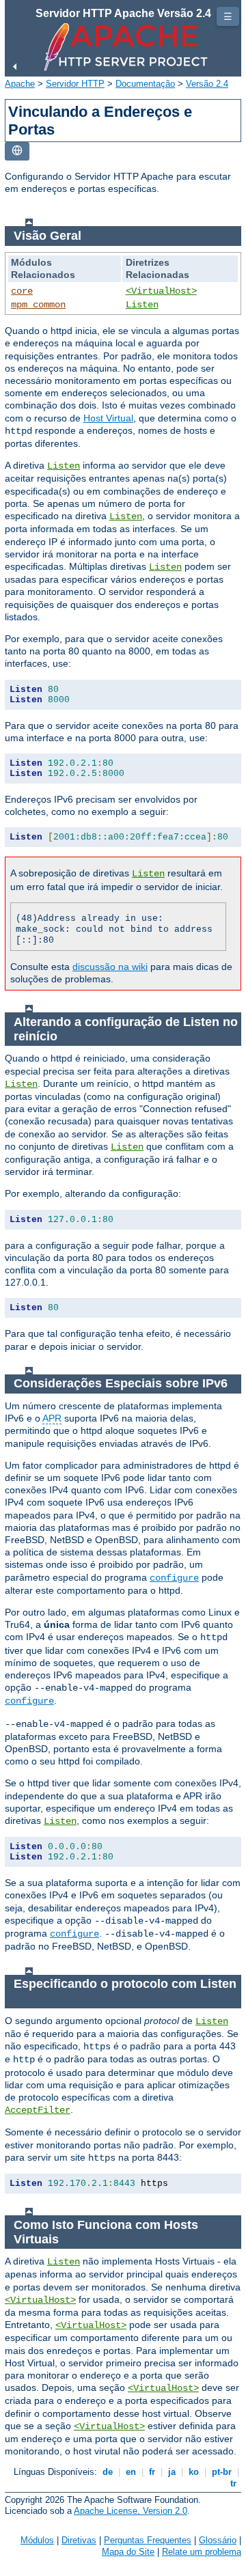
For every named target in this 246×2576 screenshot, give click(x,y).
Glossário (218, 2540)
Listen (142, 305)
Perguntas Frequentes (148, 2540)
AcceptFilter (38, 2110)
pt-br (222, 2472)
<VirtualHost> (161, 291)
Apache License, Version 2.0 (131, 2511)
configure (174, 1578)
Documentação (145, 84)
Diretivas (79, 2540)
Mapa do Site (128, 2552)
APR (52, 1418)
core (22, 291)
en (131, 2472)
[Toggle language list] (17, 151)
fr (152, 2472)
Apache (20, 84)
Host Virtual (108, 418)
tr (233, 2483)
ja (172, 2472)
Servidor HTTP (75, 84)
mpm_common (38, 305)
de (108, 2472)
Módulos (37, 2540)
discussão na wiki (110, 967)
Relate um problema (202, 2552)
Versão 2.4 (207, 84)
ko (194, 2472)
